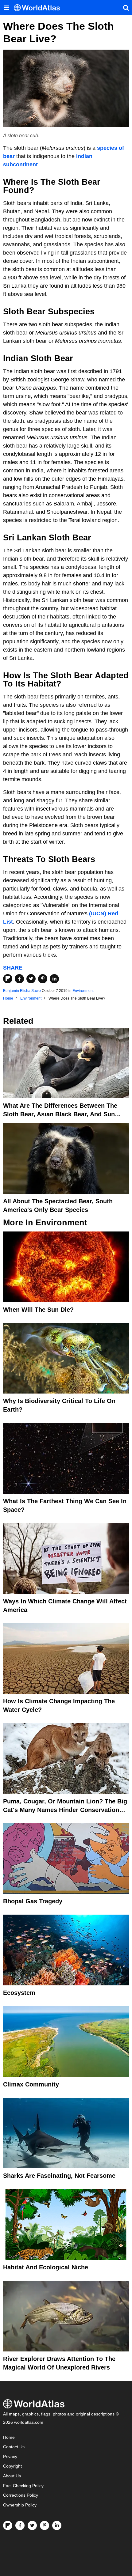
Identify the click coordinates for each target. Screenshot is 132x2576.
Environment (83, 991)
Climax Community (31, 2084)
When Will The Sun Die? (38, 1310)
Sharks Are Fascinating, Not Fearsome (59, 2176)
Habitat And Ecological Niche (46, 2267)
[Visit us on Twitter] (32, 2525)
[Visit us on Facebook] (20, 2525)
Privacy (10, 2457)
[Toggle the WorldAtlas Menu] (6, 8)
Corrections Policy (21, 2495)
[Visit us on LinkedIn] (57, 2525)
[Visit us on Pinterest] (45, 2525)
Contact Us (14, 2447)
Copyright (12, 2466)
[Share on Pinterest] (43, 979)
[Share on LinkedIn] (54, 979)
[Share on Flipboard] (8, 979)
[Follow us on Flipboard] (8, 2525)
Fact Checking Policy (23, 2486)
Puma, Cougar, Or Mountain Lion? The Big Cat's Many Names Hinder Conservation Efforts (65, 1810)
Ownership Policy (20, 2505)
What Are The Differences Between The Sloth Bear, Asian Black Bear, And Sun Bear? (60, 1114)
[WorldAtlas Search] (126, 8)
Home (9, 2437)
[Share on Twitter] (31, 979)
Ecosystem (19, 1993)
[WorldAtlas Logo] (39, 8)
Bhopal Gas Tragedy (33, 1901)
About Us (12, 2476)
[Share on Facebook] (19, 979)
